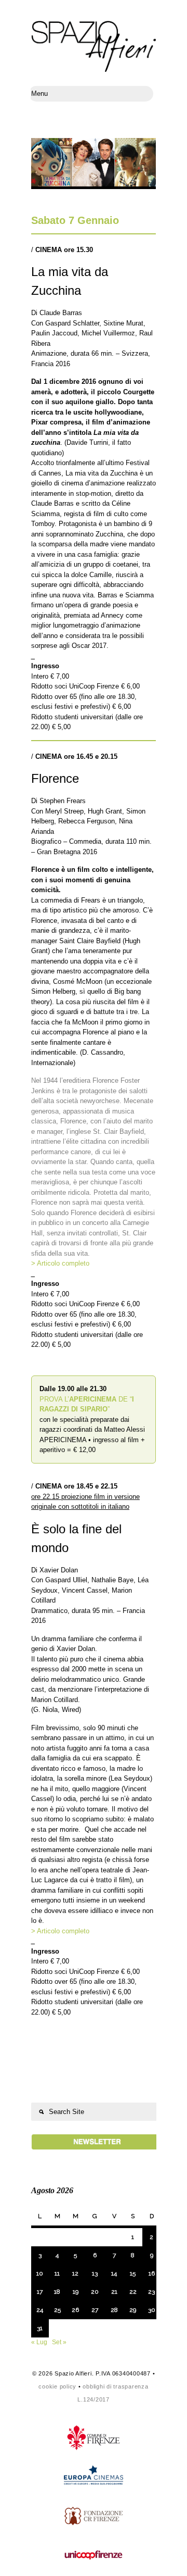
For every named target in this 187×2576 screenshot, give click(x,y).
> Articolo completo (60, 1263)
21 (114, 2292)
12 (75, 2273)
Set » (59, 2342)
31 (40, 2328)
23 (151, 2292)
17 (40, 2292)
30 (152, 2310)
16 (152, 2273)
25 (57, 2310)
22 (133, 2292)
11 (57, 2273)
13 (95, 2273)
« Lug (39, 2342)
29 (133, 2310)
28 (114, 2310)
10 (40, 2273)
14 (114, 2273)
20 (95, 2292)
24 (40, 2310)
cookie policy (57, 2386)
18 (57, 2292)
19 (76, 2292)
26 (75, 2310)
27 (95, 2310)
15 (133, 2273)
